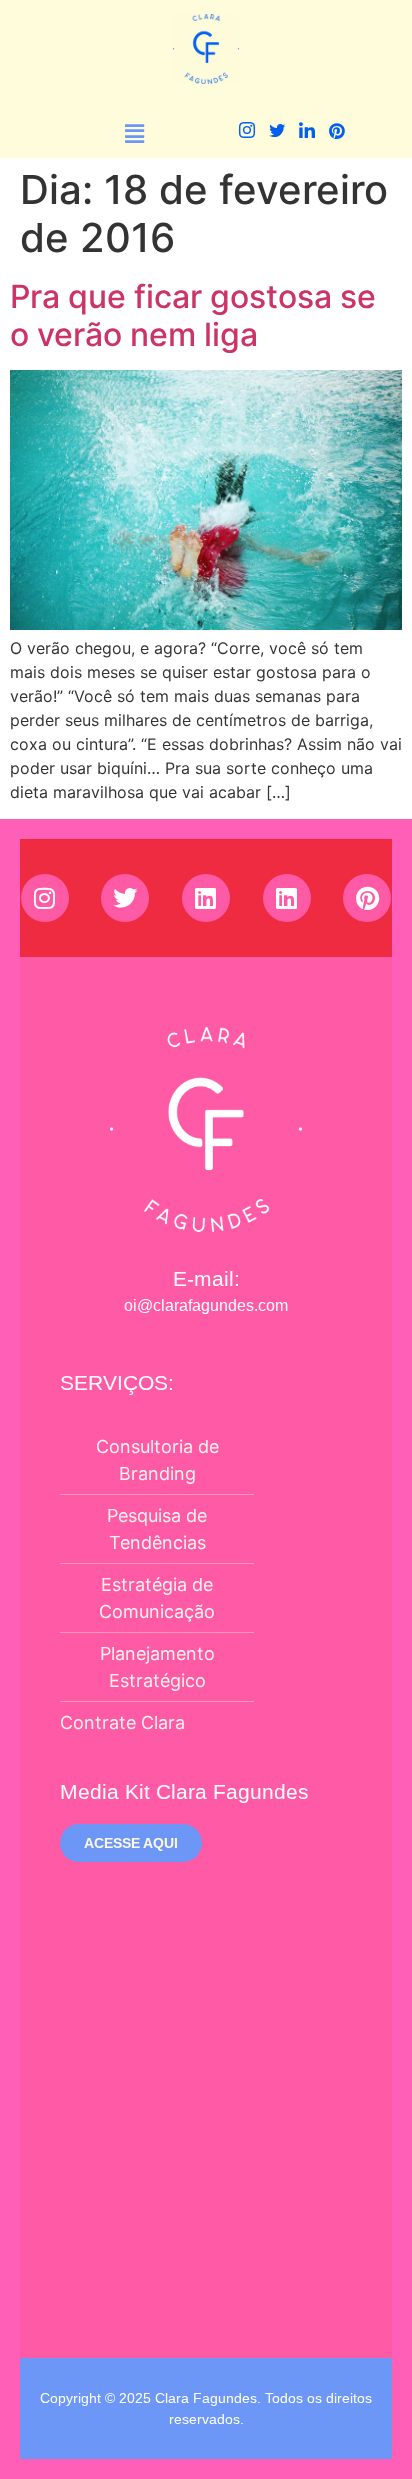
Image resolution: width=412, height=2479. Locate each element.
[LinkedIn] (306, 134)
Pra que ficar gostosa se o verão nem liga (193, 315)
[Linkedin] (206, 898)
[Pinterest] (336, 134)
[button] (135, 133)
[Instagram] (246, 134)
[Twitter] (276, 134)
